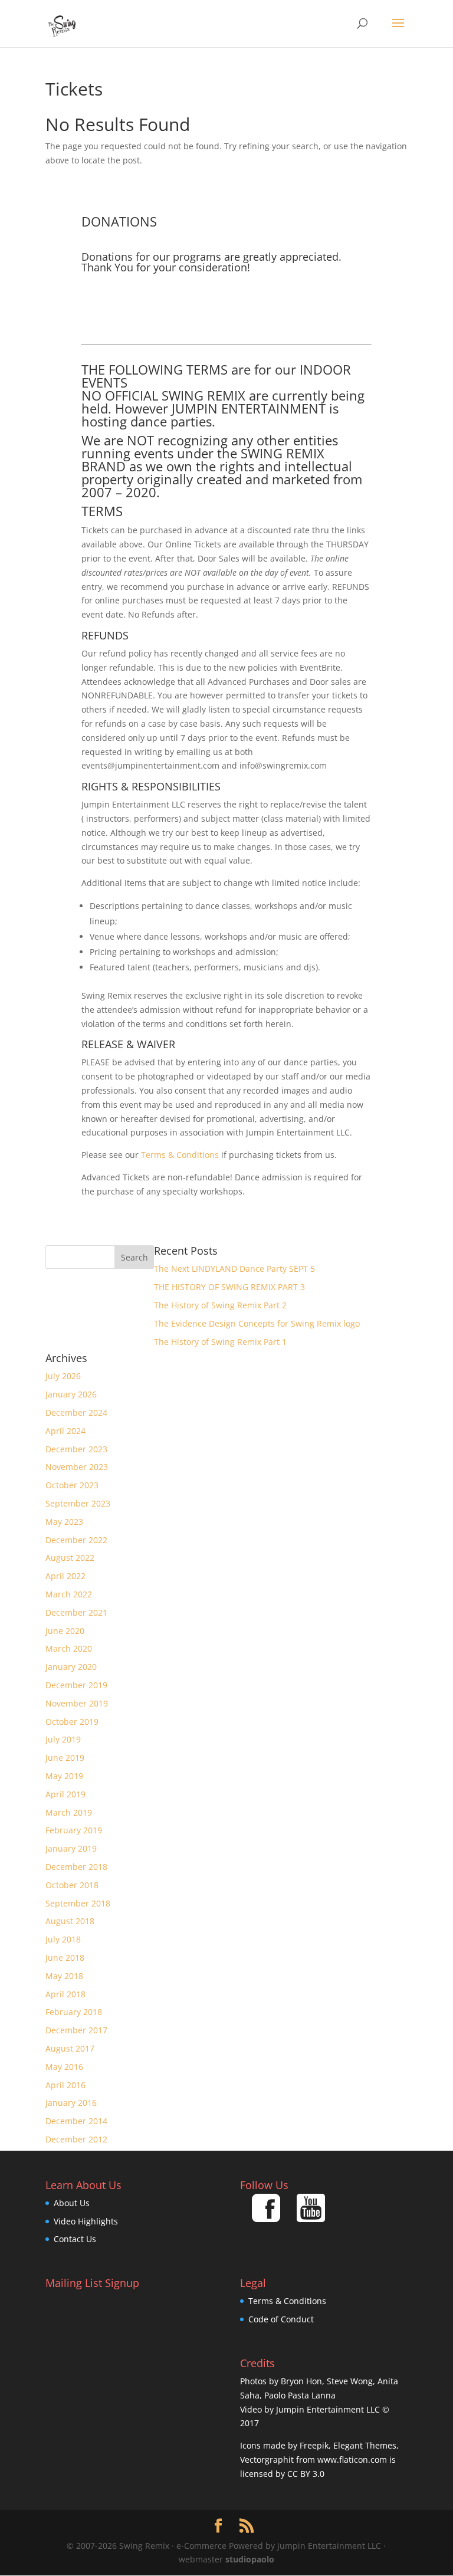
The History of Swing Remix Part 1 (220, 1342)
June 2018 (65, 1958)
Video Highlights (86, 2221)
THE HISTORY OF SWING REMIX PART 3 (229, 1287)
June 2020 (65, 1631)
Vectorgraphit (267, 2459)
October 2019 (72, 1722)
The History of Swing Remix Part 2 (220, 1305)
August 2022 (70, 1558)
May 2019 (64, 1776)
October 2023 (72, 1485)
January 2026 (71, 1394)
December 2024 (76, 1412)
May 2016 (64, 2067)
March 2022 (69, 1594)
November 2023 (77, 1467)
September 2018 (78, 1903)
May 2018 (64, 1976)
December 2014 (76, 2121)
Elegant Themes (365, 2445)
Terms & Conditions (180, 1155)
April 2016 (65, 2085)
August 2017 (70, 2048)
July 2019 (63, 1739)
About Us (72, 2203)
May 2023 (64, 1522)
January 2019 (71, 1848)
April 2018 (65, 1994)
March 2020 (69, 1648)
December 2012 (76, 2139)
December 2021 (76, 1612)
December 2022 (76, 1540)
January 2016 (71, 2103)
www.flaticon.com (352, 2459)
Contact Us (75, 2239)
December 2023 (76, 1449)
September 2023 (78, 1503)
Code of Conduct (281, 2319)
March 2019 (69, 1812)
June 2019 (65, 1758)
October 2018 (72, 1885)
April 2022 (65, 1576)
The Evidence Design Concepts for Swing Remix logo (257, 1323)
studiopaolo (250, 2559)
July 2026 (63, 1376)
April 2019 (65, 1794)
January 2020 (71, 1667)
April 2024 (65, 1431)
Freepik (314, 2445)
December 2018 (76, 1867)
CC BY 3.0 (306, 2474)
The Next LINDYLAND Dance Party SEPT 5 (234, 1269)
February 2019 (74, 1830)
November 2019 (77, 1703)
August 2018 (70, 1921)
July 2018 (63, 1939)
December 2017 (76, 2030)
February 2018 (74, 2012)
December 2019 (76, 1685)
